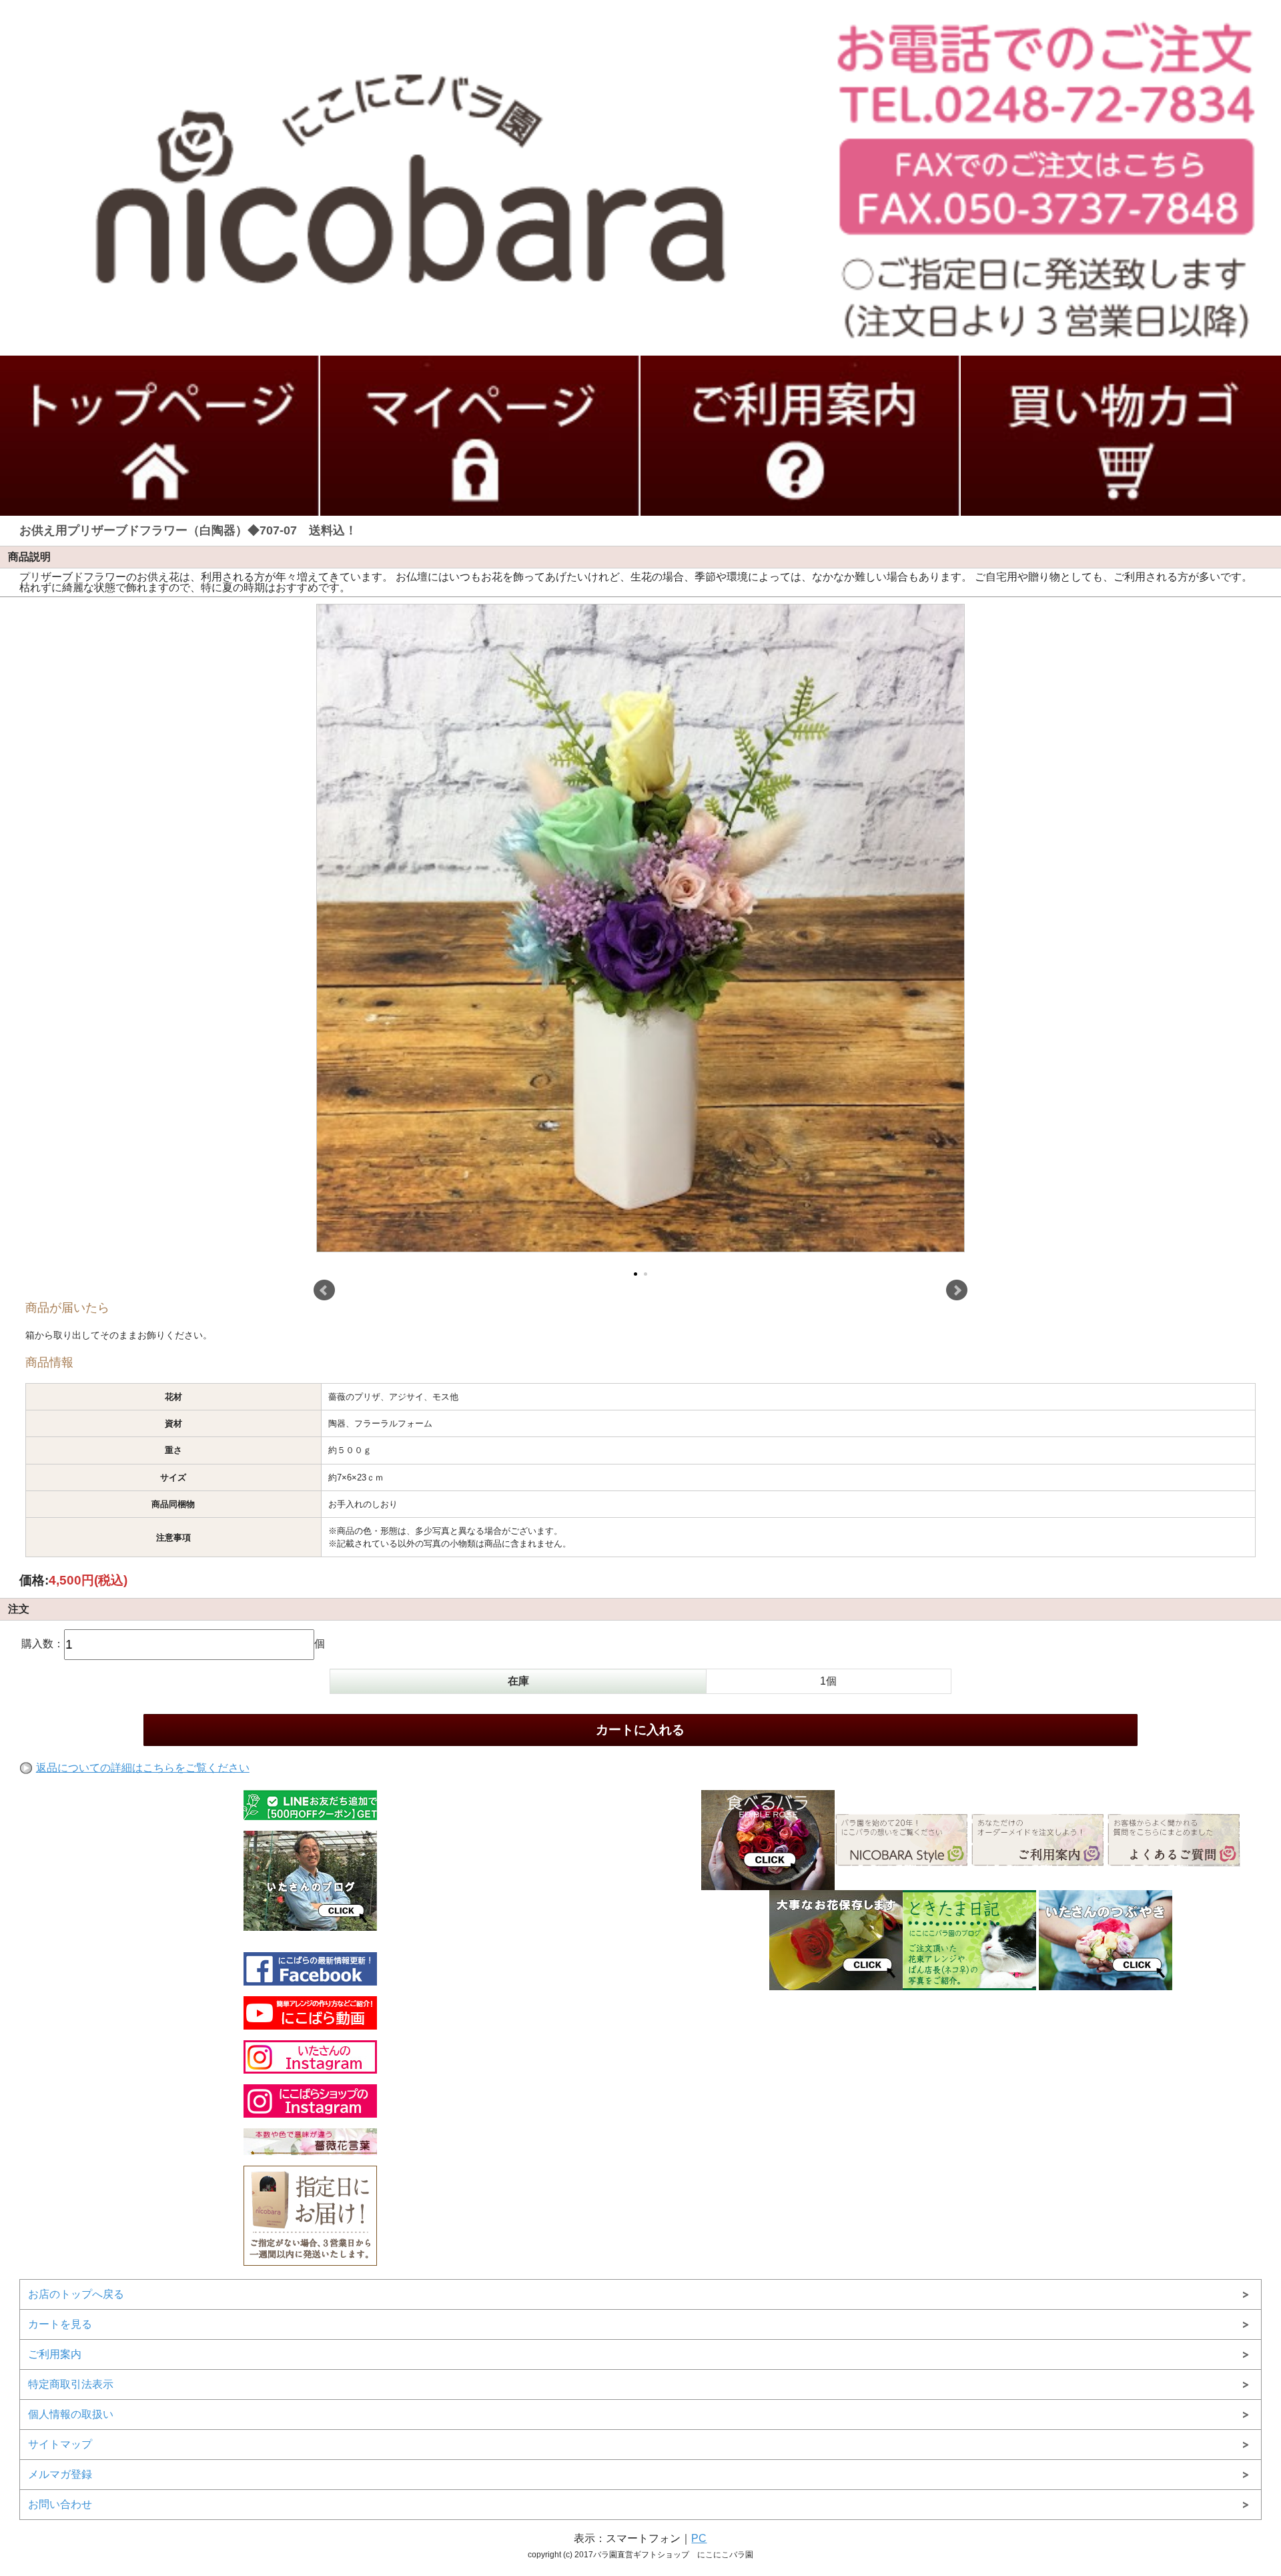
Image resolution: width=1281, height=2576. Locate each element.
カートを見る (60, 2324)
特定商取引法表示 (71, 2384)
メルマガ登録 (60, 2474)
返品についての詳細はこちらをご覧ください (143, 1768)
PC (699, 2538)
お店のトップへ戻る (76, 2294)
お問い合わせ (60, 2504)
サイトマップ (60, 2444)
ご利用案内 (55, 2354)
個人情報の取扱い (71, 2414)
